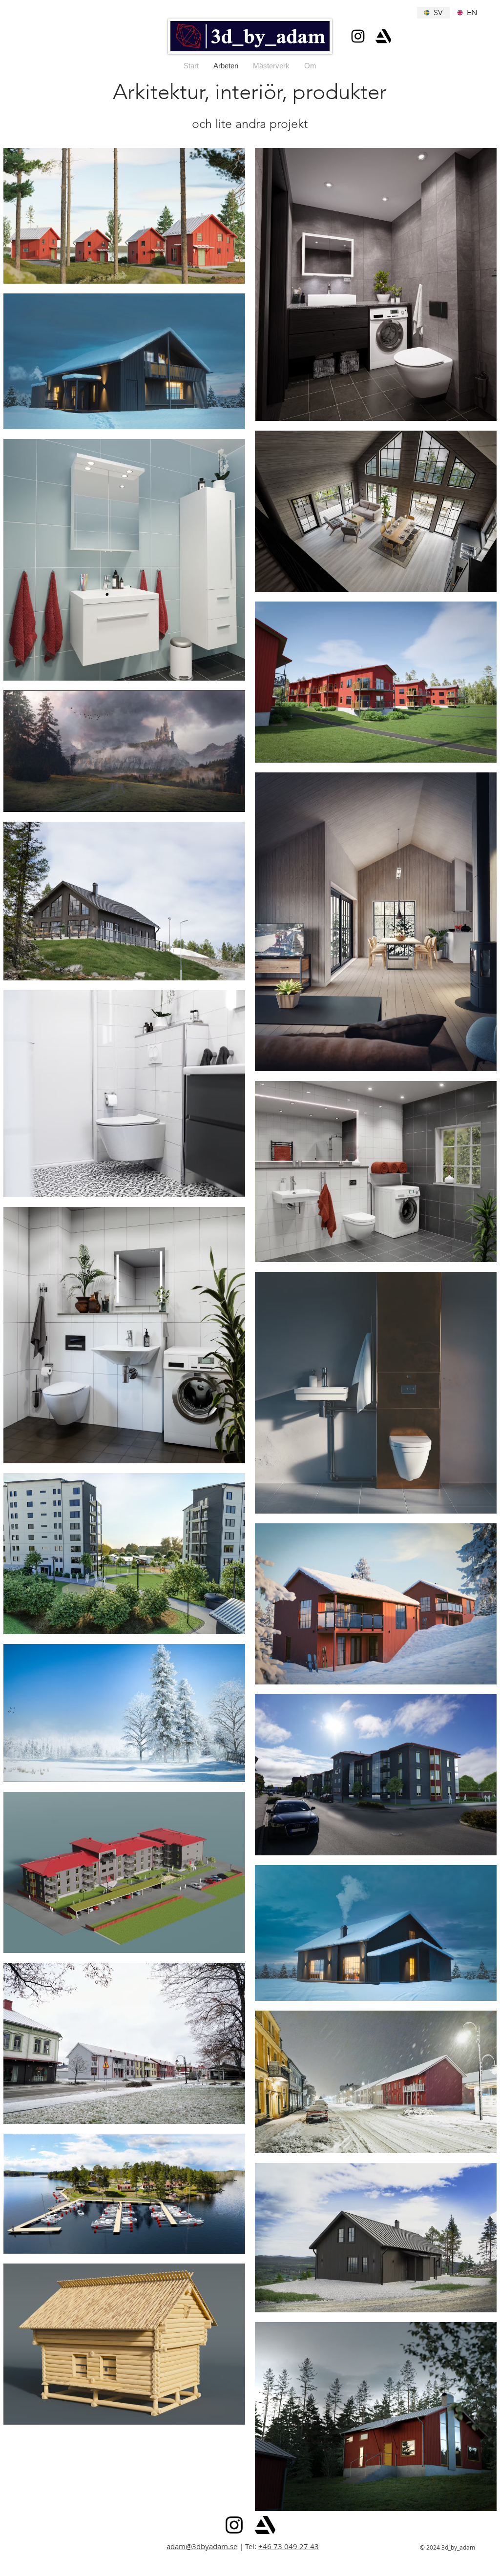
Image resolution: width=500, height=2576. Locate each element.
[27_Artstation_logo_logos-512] (383, 36)
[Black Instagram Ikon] (358, 36)
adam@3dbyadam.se (202, 2546)
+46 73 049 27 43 (289, 2546)
